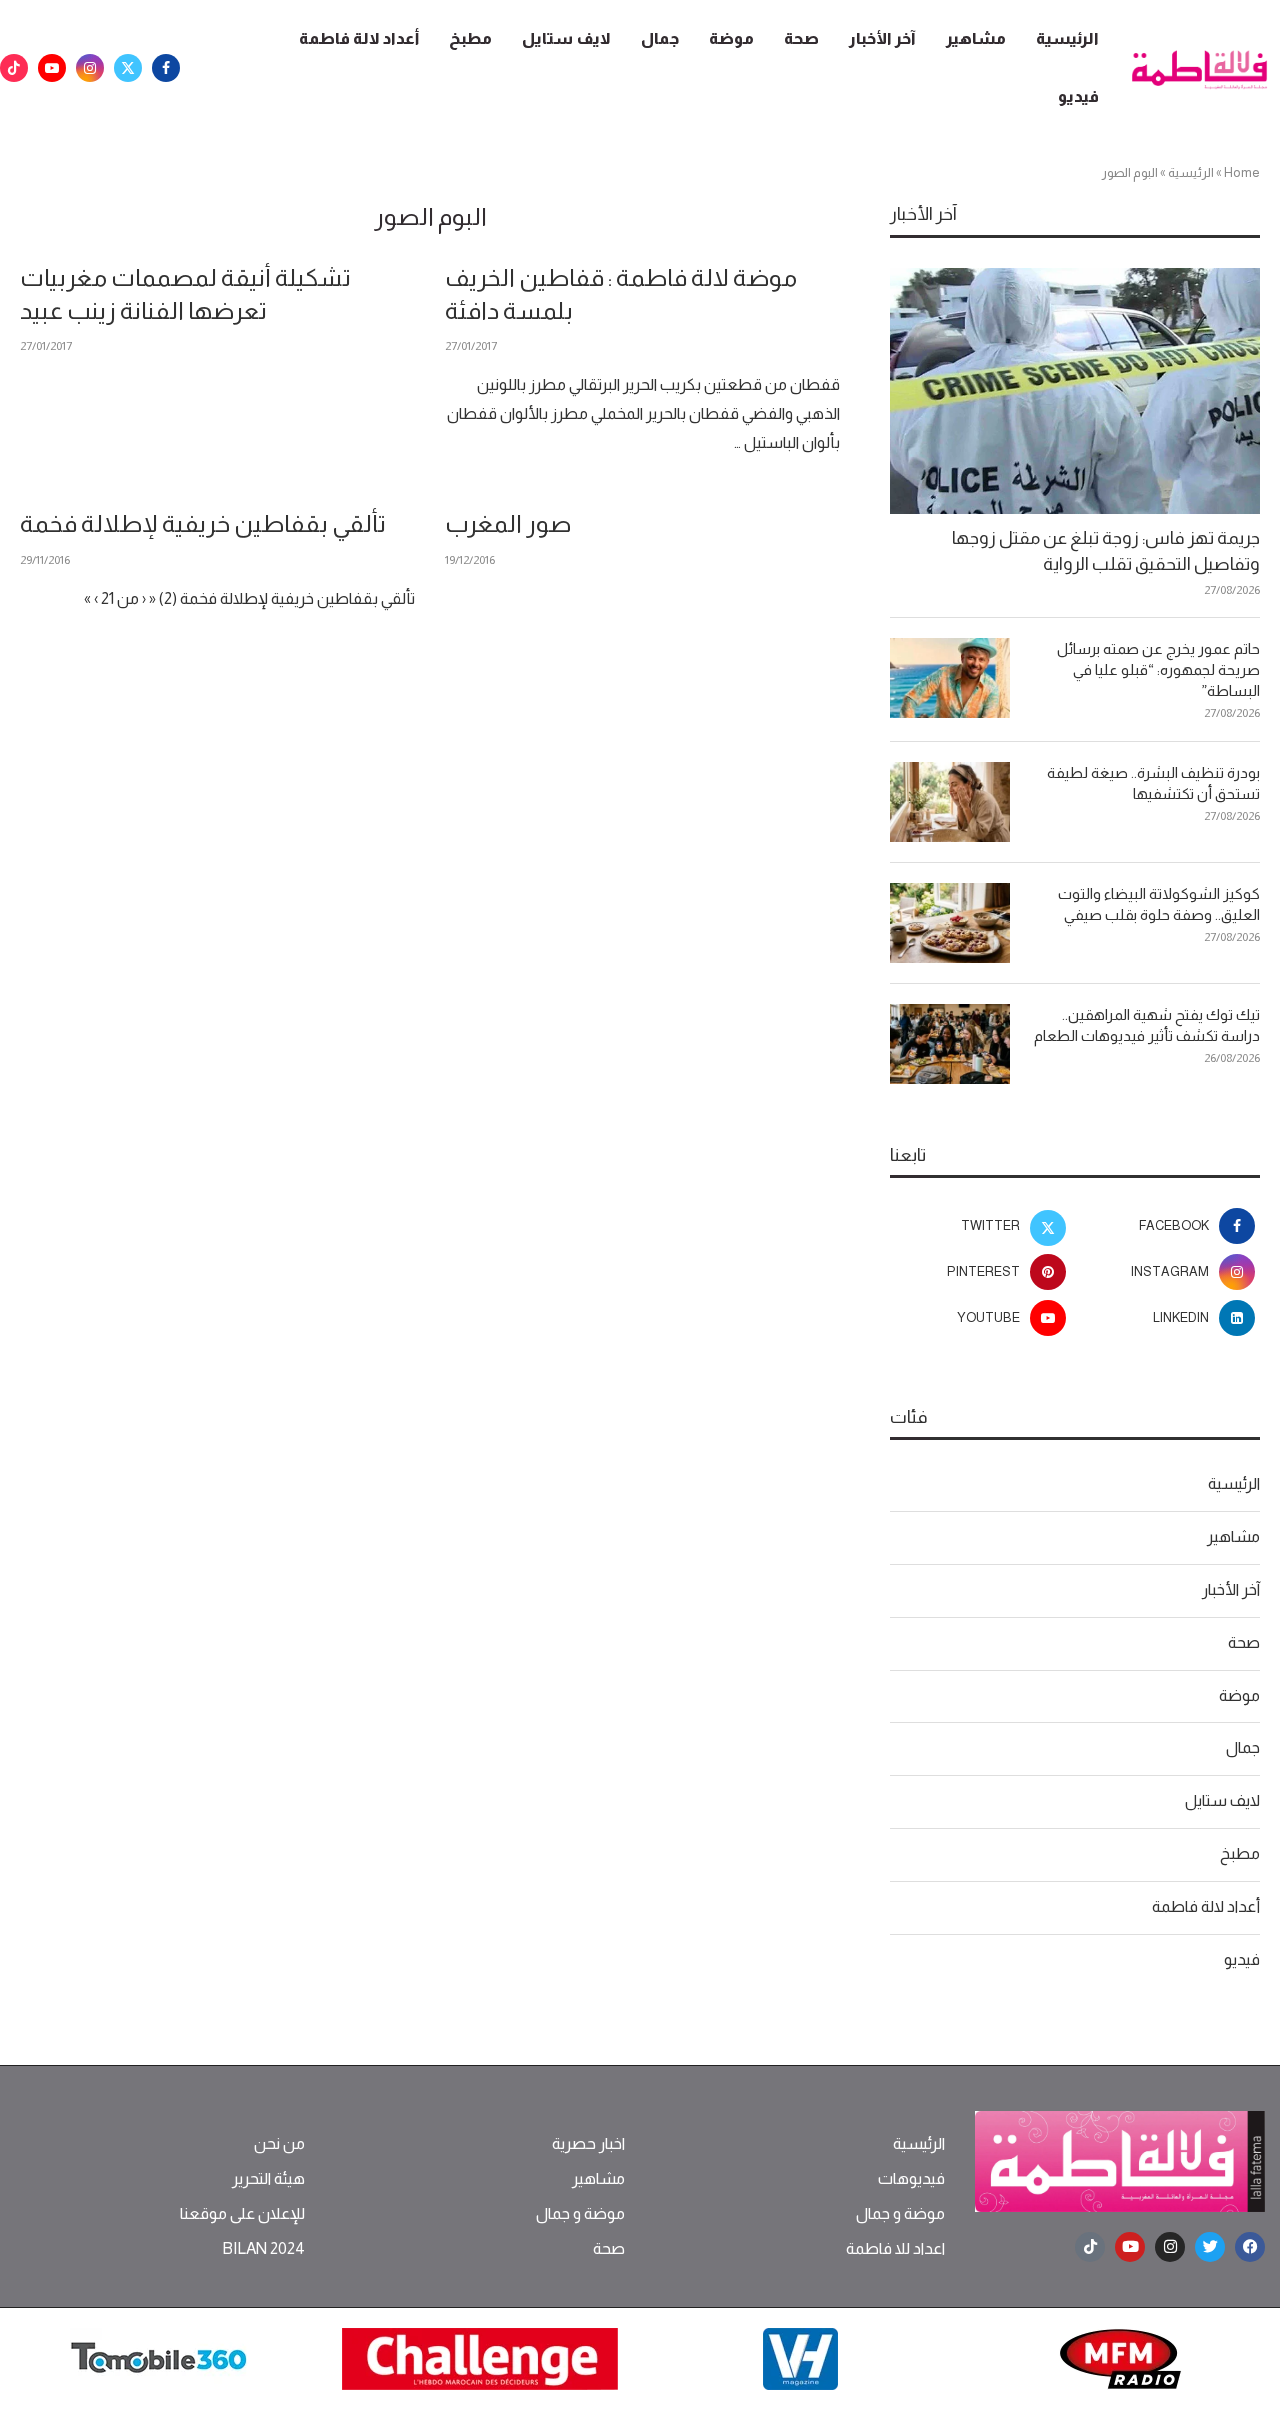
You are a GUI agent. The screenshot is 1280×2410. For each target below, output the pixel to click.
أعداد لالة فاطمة (359, 38)
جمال (660, 38)
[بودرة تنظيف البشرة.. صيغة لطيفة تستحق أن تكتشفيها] (950, 802)
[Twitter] (128, 68)
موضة (731, 38)
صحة (801, 38)
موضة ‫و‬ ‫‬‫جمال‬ (900, 2214)
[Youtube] (52, 68)
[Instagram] (90, 68)
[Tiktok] (14, 68)
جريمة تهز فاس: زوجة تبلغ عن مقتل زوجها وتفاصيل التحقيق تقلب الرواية (1106, 550)
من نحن (279, 2144)
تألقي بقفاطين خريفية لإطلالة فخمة (203, 523)
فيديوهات (911, 2179)
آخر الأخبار (882, 38)
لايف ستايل (566, 38)
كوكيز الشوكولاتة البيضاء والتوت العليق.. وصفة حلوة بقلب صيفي (1159, 904)
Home (1242, 172)
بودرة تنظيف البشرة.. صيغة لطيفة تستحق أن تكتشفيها (1153, 783)
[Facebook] (166, 68)
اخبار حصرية (588, 2144)
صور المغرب (508, 523)
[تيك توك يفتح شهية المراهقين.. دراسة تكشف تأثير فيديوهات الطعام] (950, 1044)
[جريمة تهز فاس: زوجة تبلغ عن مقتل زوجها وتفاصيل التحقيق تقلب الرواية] (1075, 391)
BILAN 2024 (263, 2249)
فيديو (1078, 96)
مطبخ (470, 38)
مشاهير (976, 38)
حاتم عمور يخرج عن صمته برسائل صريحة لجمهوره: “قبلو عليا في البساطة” (1158, 669)
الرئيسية (1067, 38)
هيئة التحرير (268, 2179)
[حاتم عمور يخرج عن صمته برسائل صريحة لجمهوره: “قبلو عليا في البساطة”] (950, 678)
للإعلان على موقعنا (242, 2214)
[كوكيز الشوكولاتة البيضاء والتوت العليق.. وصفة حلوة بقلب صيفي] (950, 923)
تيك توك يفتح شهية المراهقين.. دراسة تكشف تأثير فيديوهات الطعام (1147, 1025)
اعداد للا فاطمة (895, 2249)
